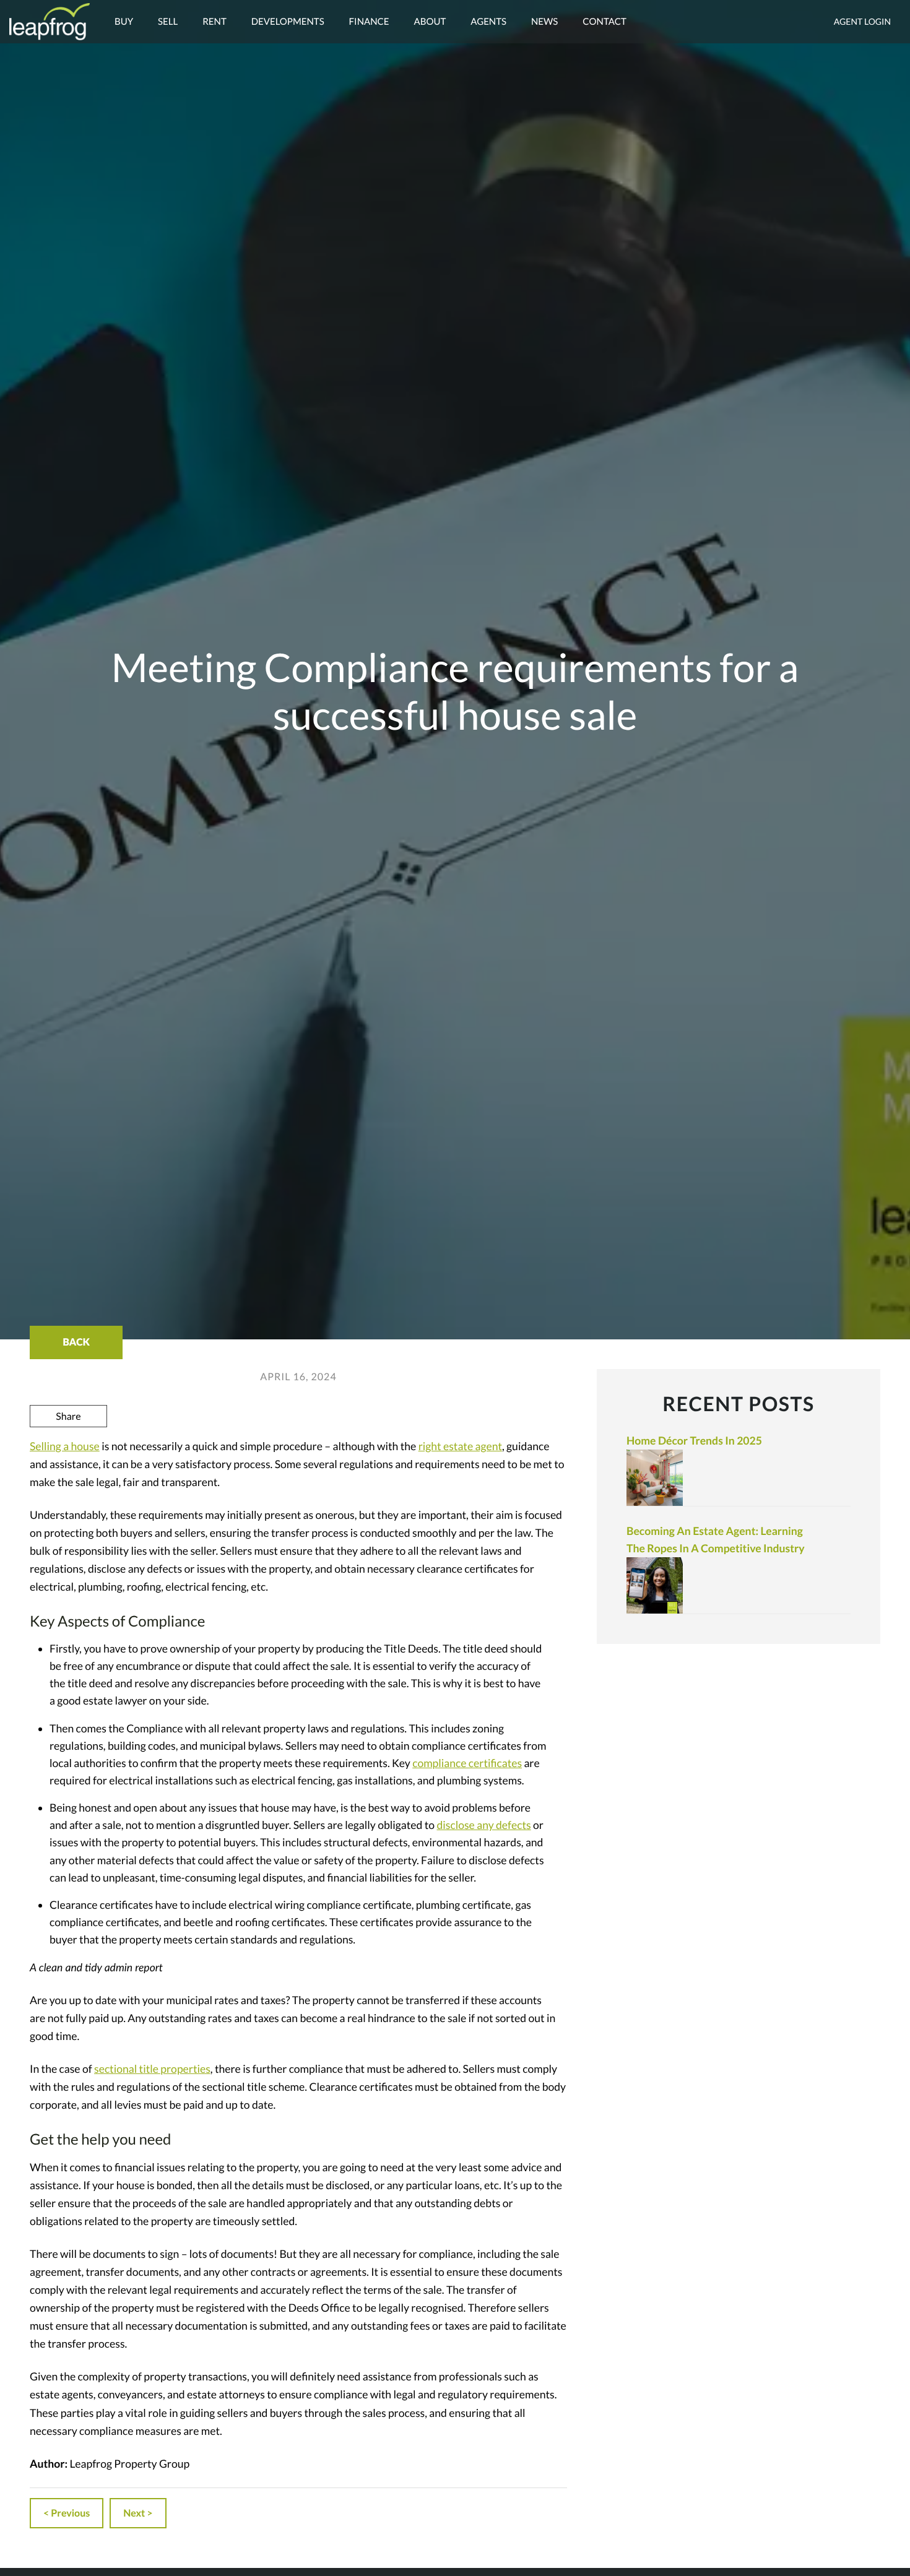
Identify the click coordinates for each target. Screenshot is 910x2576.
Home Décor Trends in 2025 (694, 1441)
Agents (488, 22)
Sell (168, 22)
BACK (76, 1342)
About (430, 22)
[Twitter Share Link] (69, 1449)
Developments (288, 22)
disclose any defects (483, 1825)
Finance (369, 22)
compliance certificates (467, 1763)
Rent (214, 22)
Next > (138, 2513)
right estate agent (460, 1446)
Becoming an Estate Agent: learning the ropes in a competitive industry (716, 1540)
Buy (124, 22)
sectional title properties (152, 2069)
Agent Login (862, 21)
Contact (604, 22)
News (544, 22)
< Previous (67, 2513)
